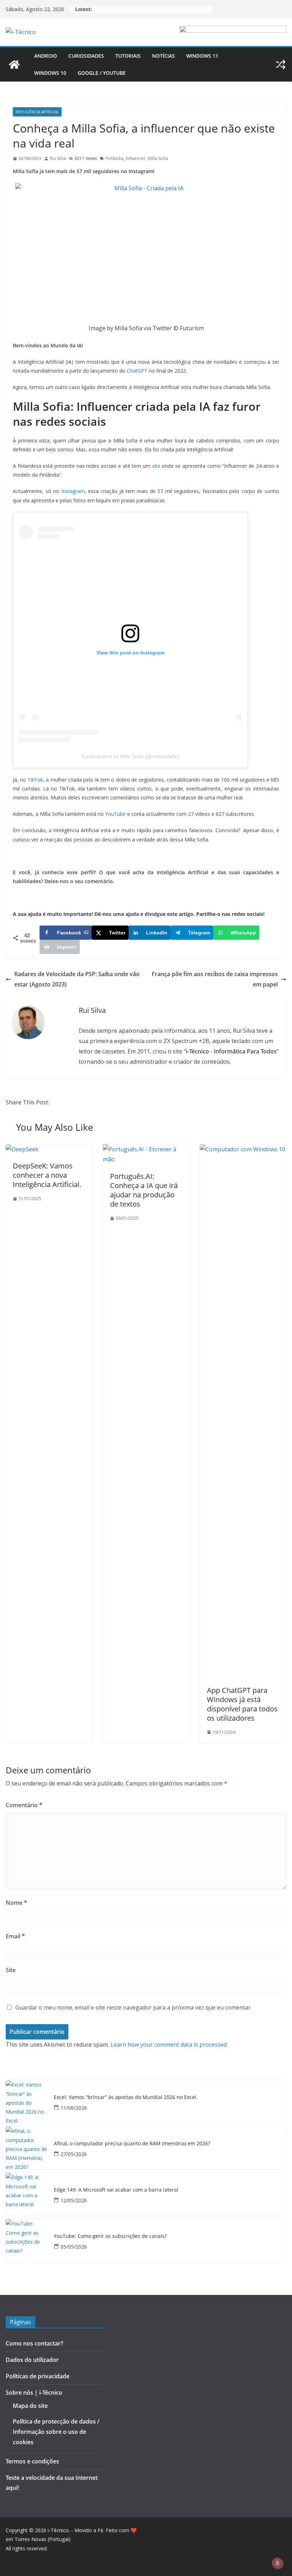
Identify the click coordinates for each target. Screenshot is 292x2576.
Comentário (24, 1805)
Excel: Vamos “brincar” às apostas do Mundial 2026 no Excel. (126, 2097)
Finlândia (114, 158)
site (156, 466)
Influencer (136, 158)
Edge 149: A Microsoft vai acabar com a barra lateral (116, 2190)
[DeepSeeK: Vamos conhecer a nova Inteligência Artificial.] (22, 1149)
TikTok (35, 780)
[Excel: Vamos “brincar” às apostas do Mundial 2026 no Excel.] (27, 2101)
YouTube (115, 814)
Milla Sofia (158, 158)
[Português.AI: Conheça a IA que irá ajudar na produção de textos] (146, 1149)
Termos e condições (32, 2461)
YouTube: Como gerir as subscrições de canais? (110, 2236)
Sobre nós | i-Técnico (34, 2393)
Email (15, 1936)
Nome (16, 1903)
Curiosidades (86, 56)
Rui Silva (58, 158)
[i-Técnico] (14, 64)
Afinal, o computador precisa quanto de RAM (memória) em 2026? (132, 2144)
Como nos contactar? (34, 2343)
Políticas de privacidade (38, 2376)
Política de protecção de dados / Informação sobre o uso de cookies (56, 2432)
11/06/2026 (74, 2108)
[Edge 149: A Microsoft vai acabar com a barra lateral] (27, 2194)
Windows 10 (50, 73)
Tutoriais (128, 56)
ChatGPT (137, 371)
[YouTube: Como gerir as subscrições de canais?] (27, 2240)
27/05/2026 (74, 2154)
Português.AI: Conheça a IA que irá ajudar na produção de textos (144, 1190)
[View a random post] (281, 64)
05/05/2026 (74, 2247)
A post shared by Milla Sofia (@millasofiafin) (131, 756)
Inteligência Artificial (37, 112)
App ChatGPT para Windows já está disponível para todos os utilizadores (242, 1704)
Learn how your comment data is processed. (169, 2044)
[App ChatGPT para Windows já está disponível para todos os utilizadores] (243, 1149)
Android (46, 56)
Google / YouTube (102, 73)
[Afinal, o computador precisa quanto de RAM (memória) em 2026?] (27, 2148)
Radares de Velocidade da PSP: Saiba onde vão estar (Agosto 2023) (77, 979)
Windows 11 (202, 56)
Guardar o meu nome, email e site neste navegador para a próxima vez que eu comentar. (134, 2007)
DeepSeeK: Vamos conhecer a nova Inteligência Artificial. (47, 1175)
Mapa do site (30, 2406)
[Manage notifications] (277, 2563)
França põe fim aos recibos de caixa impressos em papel (215, 979)
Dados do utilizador (32, 2360)
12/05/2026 (74, 2200)
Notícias (163, 56)
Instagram (73, 491)
